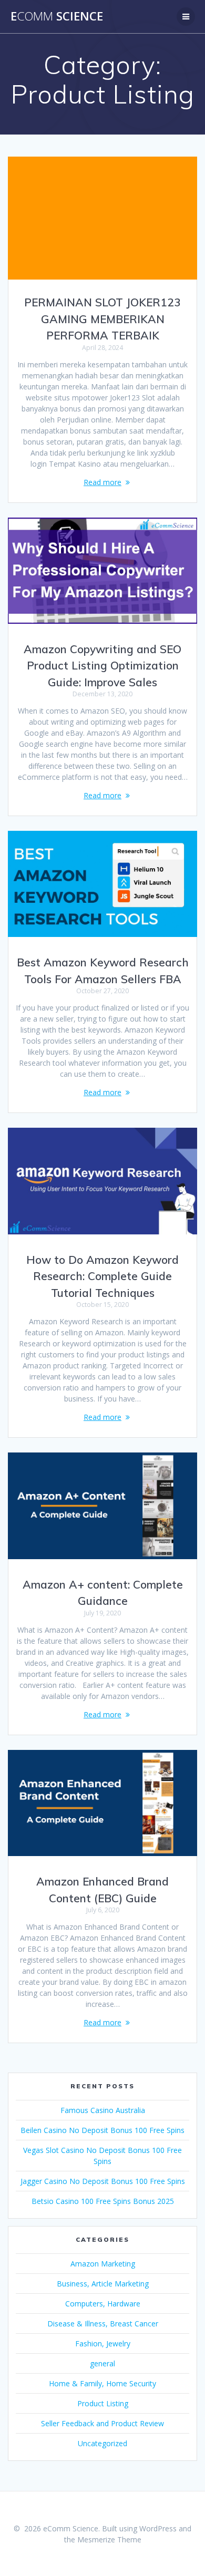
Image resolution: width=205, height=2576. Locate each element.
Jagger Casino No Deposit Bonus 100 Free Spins (103, 2181)
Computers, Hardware (103, 2304)
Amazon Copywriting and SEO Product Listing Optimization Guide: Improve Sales (102, 666)
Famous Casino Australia (103, 2110)
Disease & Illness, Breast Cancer (103, 2323)
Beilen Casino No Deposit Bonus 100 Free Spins (102, 2130)
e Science (57, 16)
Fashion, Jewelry (103, 2343)
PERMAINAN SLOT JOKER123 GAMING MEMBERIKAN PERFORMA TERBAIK (102, 319)
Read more (102, 482)
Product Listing (103, 2403)
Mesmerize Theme (109, 2539)
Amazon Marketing (103, 2264)
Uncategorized (102, 2443)
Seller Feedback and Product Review (102, 2423)
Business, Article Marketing (103, 2284)
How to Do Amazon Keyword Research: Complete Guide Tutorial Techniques (102, 1276)
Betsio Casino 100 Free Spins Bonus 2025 (103, 2201)
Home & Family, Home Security (102, 2383)
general (102, 2363)
